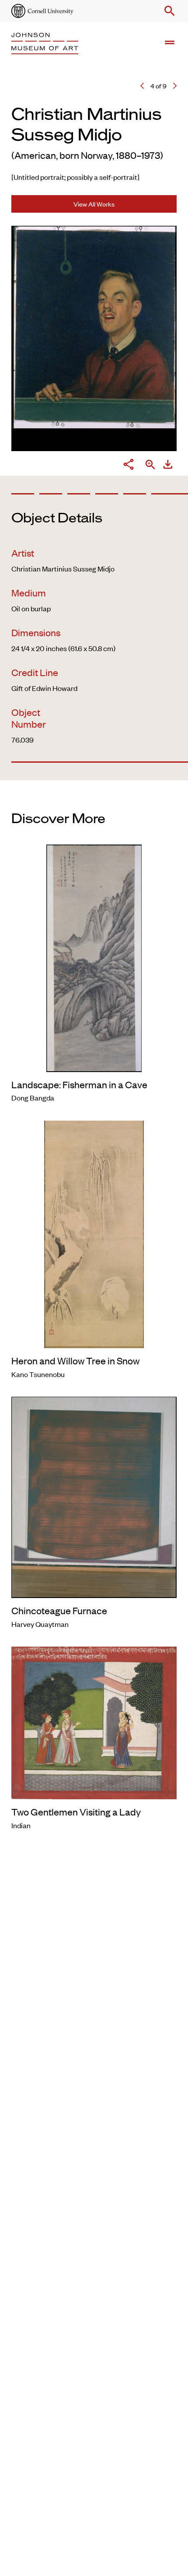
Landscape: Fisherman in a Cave (79, 1084)
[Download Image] (168, 465)
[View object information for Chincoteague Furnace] (94, 1496)
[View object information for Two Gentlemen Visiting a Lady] (94, 1722)
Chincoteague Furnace (59, 1610)
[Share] (129, 465)
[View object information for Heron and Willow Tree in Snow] (94, 1233)
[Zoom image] (150, 465)
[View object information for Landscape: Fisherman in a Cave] (94, 957)
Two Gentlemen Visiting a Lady (76, 1812)
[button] (168, 11)
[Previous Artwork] (142, 86)
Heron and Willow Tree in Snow (75, 1360)
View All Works (94, 204)
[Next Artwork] (175, 86)
